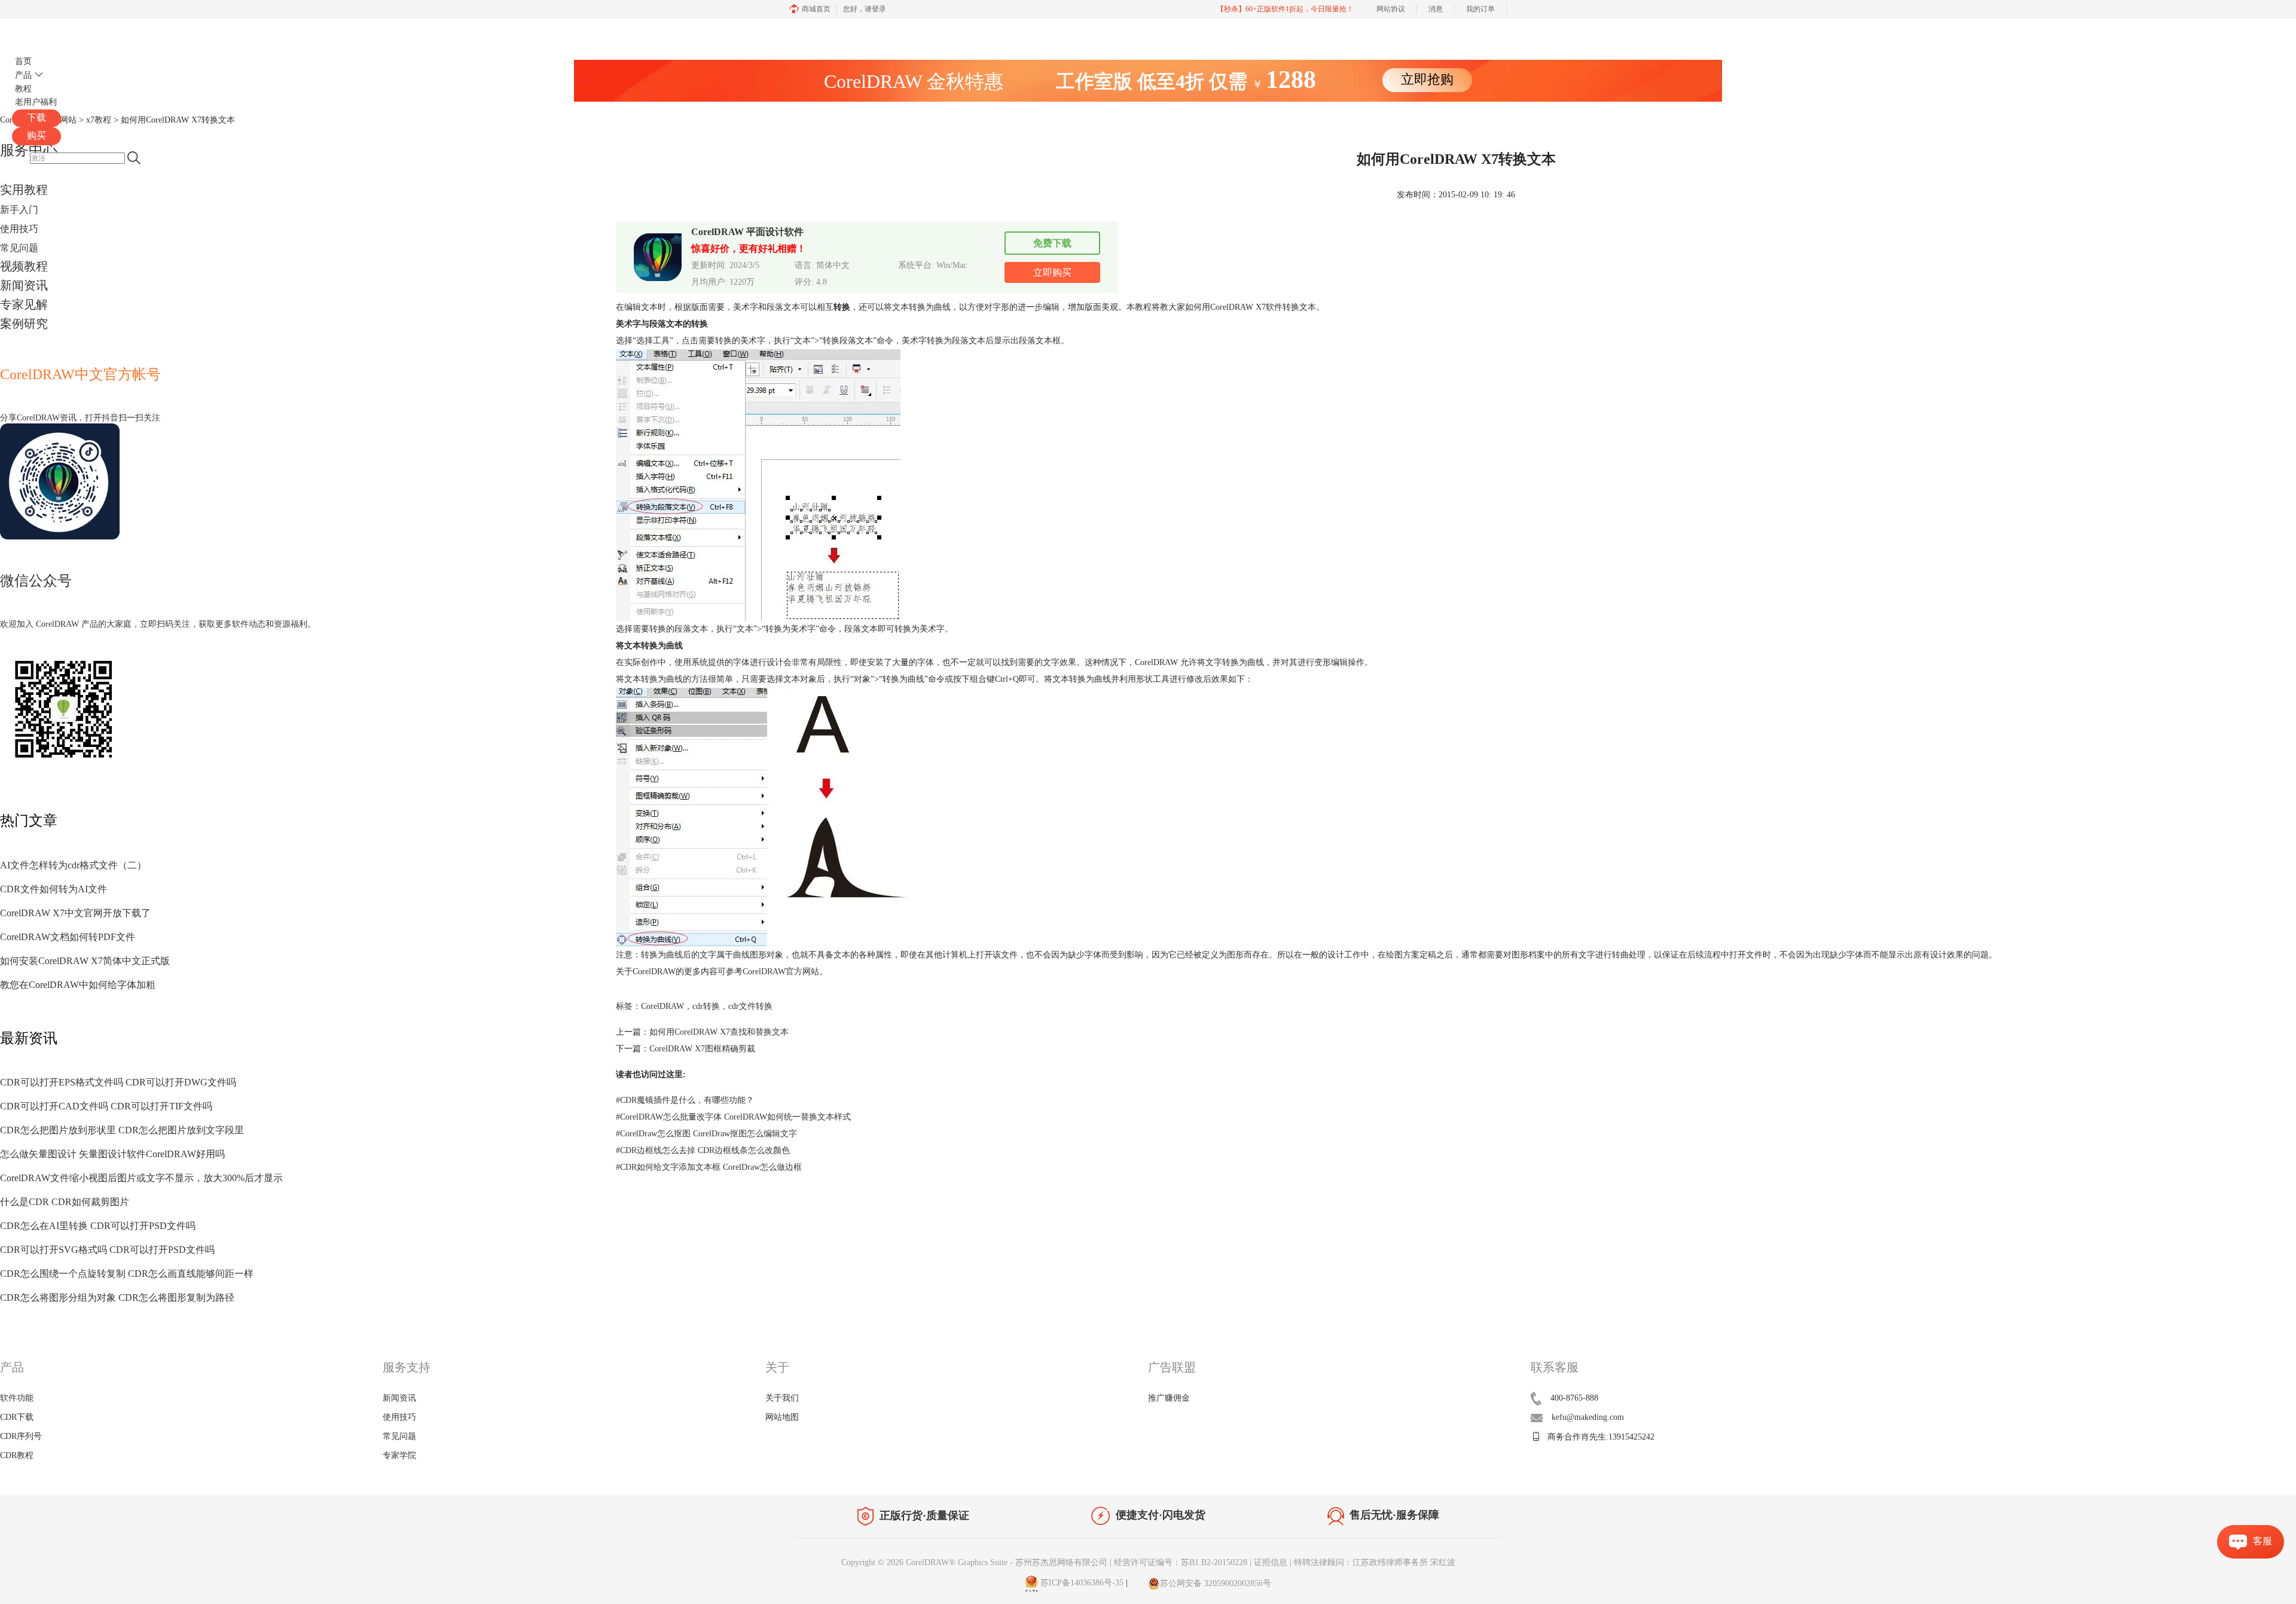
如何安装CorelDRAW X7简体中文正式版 (85, 961)
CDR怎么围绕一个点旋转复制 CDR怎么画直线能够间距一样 (127, 1274)
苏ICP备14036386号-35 (1081, 1583)
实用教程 (24, 190)
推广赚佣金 (1169, 1398)
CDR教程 (17, 1455)
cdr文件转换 (750, 1006)
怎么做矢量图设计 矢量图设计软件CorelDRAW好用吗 (112, 1154)
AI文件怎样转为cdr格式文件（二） (73, 865)
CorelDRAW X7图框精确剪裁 (702, 1049)
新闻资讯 (24, 285)
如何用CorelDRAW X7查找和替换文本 (719, 1032)
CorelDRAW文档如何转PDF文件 (68, 937)
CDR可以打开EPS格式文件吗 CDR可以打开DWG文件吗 (118, 1082)
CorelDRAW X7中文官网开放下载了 (75, 913)
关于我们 (782, 1398)
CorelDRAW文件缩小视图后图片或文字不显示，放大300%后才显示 (141, 1178)
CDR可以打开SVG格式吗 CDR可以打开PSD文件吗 (107, 1250)
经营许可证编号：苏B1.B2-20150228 (1181, 1562)
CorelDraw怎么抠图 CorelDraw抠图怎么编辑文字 (706, 1134)
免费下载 (1052, 243)
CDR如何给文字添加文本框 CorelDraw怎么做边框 (709, 1167)
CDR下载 (17, 1417)
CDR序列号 (21, 1436)
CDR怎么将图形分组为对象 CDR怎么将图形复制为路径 (117, 1297)
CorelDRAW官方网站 (781, 972)
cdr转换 (706, 1006)
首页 (23, 61)
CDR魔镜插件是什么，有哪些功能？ (685, 1100)
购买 (36, 135)
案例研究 (24, 324)
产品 (23, 75)
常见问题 (19, 248)
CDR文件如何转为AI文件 (54, 889)
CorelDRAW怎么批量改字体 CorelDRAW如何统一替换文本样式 (733, 1117)
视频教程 (24, 266)
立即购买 (1052, 272)
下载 (36, 118)
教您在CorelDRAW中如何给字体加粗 (78, 985)
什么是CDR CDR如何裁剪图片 (65, 1202)
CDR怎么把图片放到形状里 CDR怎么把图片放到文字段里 (122, 1130)
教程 (23, 89)
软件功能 (17, 1398)
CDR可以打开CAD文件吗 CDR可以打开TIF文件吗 (106, 1106)
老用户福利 (36, 102)
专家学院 (399, 1455)
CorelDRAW (47, 32)
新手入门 (19, 210)
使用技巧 (19, 229)
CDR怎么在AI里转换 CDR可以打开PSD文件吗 (98, 1226)
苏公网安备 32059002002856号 (1216, 1583)
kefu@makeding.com (1588, 1417)
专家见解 (24, 304)
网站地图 (782, 1417)
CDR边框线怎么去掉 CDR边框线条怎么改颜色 (703, 1150)
